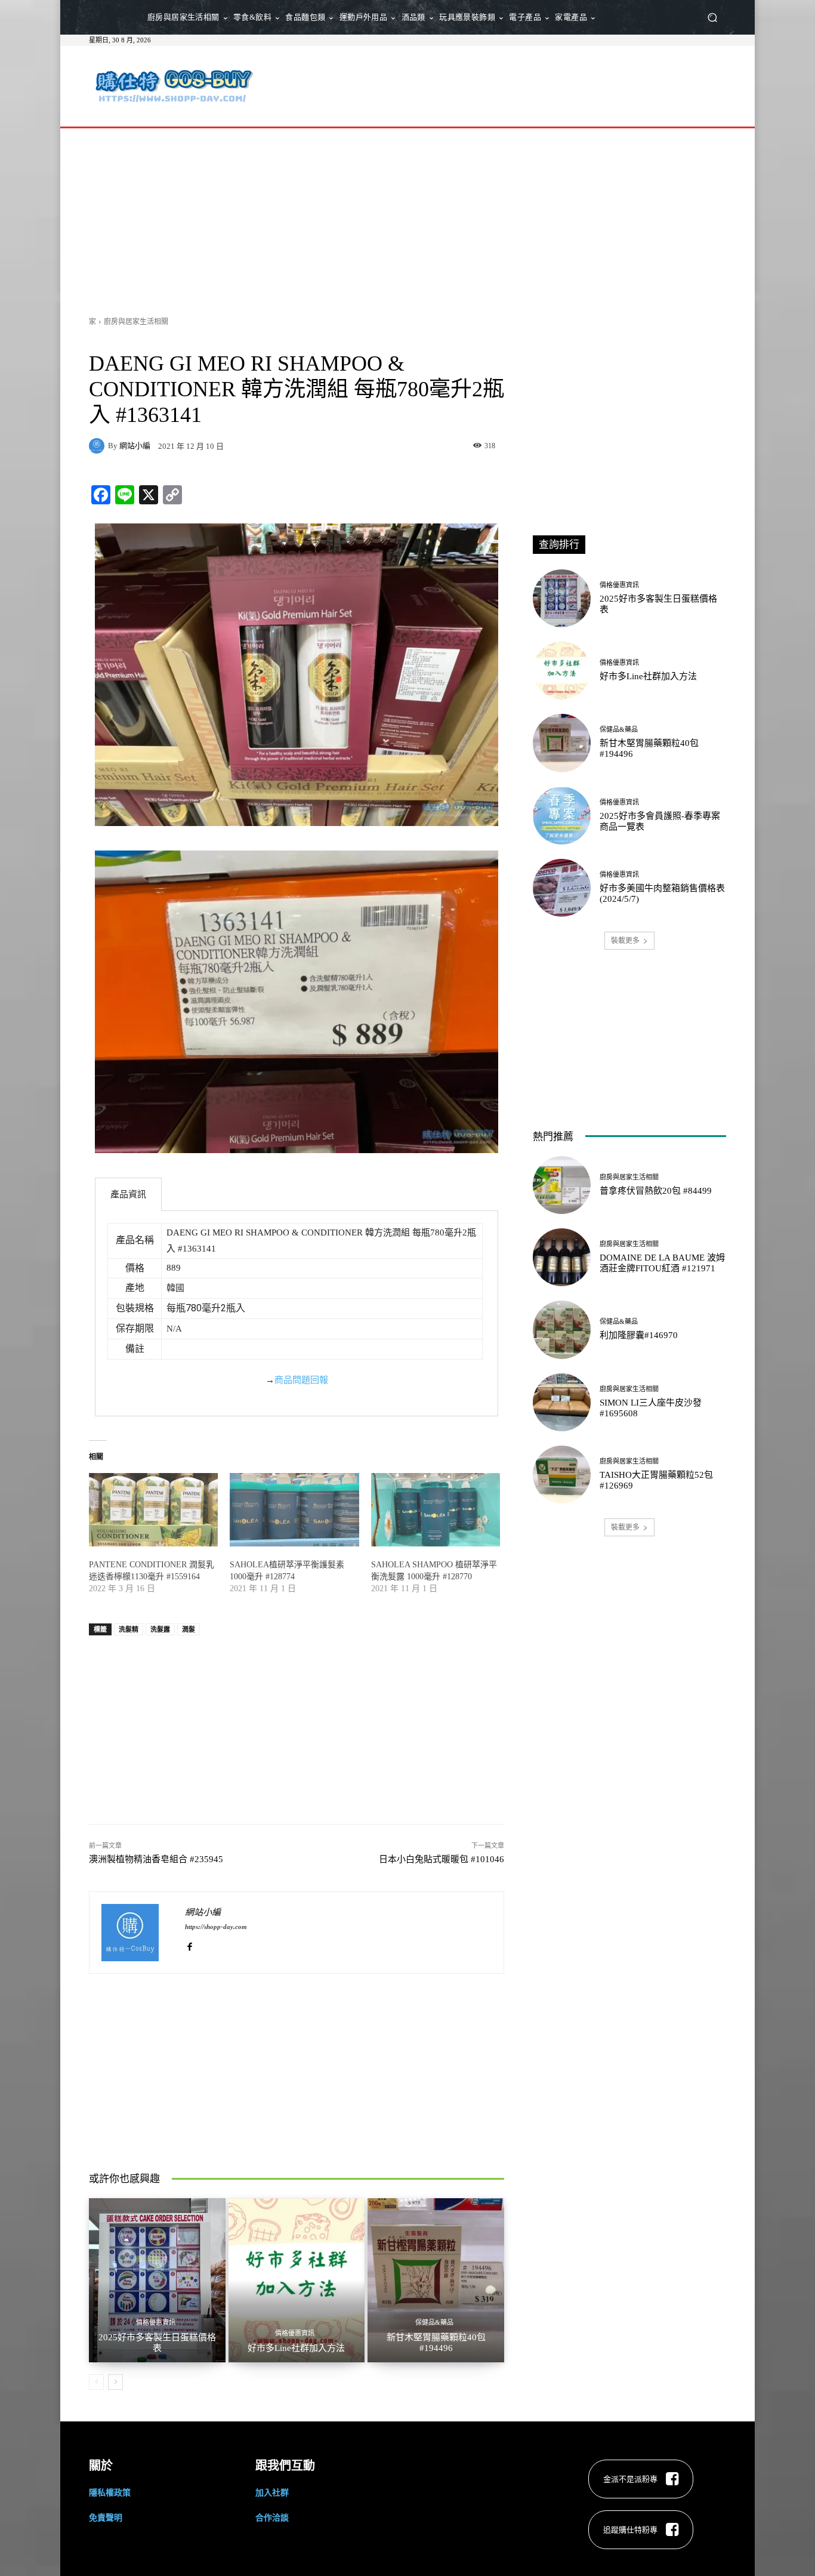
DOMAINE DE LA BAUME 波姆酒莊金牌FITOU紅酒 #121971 (662, 1263)
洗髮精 (129, 1629)
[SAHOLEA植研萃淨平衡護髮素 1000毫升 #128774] (294, 1510)
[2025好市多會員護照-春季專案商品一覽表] (562, 816)
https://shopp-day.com (216, 1927)
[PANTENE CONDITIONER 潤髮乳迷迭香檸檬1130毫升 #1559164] (153, 1510)
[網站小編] (98, 446)
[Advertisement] (507, 85)
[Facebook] (189, 1944)
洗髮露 (160, 1629)
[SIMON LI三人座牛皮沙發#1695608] (562, 1402)
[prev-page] (96, 2382)
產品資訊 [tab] (128, 1194)
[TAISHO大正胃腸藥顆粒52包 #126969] (562, 1475)
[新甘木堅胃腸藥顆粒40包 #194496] (436, 2280)
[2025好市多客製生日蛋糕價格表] (157, 2280)
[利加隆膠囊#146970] (562, 1329)
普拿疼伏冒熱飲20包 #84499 (656, 1191)
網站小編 (135, 446)
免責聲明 (106, 2517)
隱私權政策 (110, 2492)
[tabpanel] (297, 1314)
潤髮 (189, 1629)
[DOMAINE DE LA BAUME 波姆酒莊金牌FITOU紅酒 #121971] (562, 1257)
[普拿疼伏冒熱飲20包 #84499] (562, 1185)
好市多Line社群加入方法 (296, 2348)
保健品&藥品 (434, 2323)
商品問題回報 (301, 1380)
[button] (712, 18)
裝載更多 (625, 940)
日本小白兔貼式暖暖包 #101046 (442, 1859)
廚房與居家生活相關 (136, 321)
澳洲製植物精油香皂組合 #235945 (156, 1859)
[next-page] (115, 2382)
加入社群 (272, 2492)
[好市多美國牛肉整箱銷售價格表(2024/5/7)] (562, 888)
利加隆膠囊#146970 (639, 1335)
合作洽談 (272, 2517)
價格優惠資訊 (156, 2323)
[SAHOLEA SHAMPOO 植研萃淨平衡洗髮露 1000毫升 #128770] (436, 1510)
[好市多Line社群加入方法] (297, 2280)
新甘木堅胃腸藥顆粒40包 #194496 (436, 2343)
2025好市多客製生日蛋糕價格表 (157, 2343)
